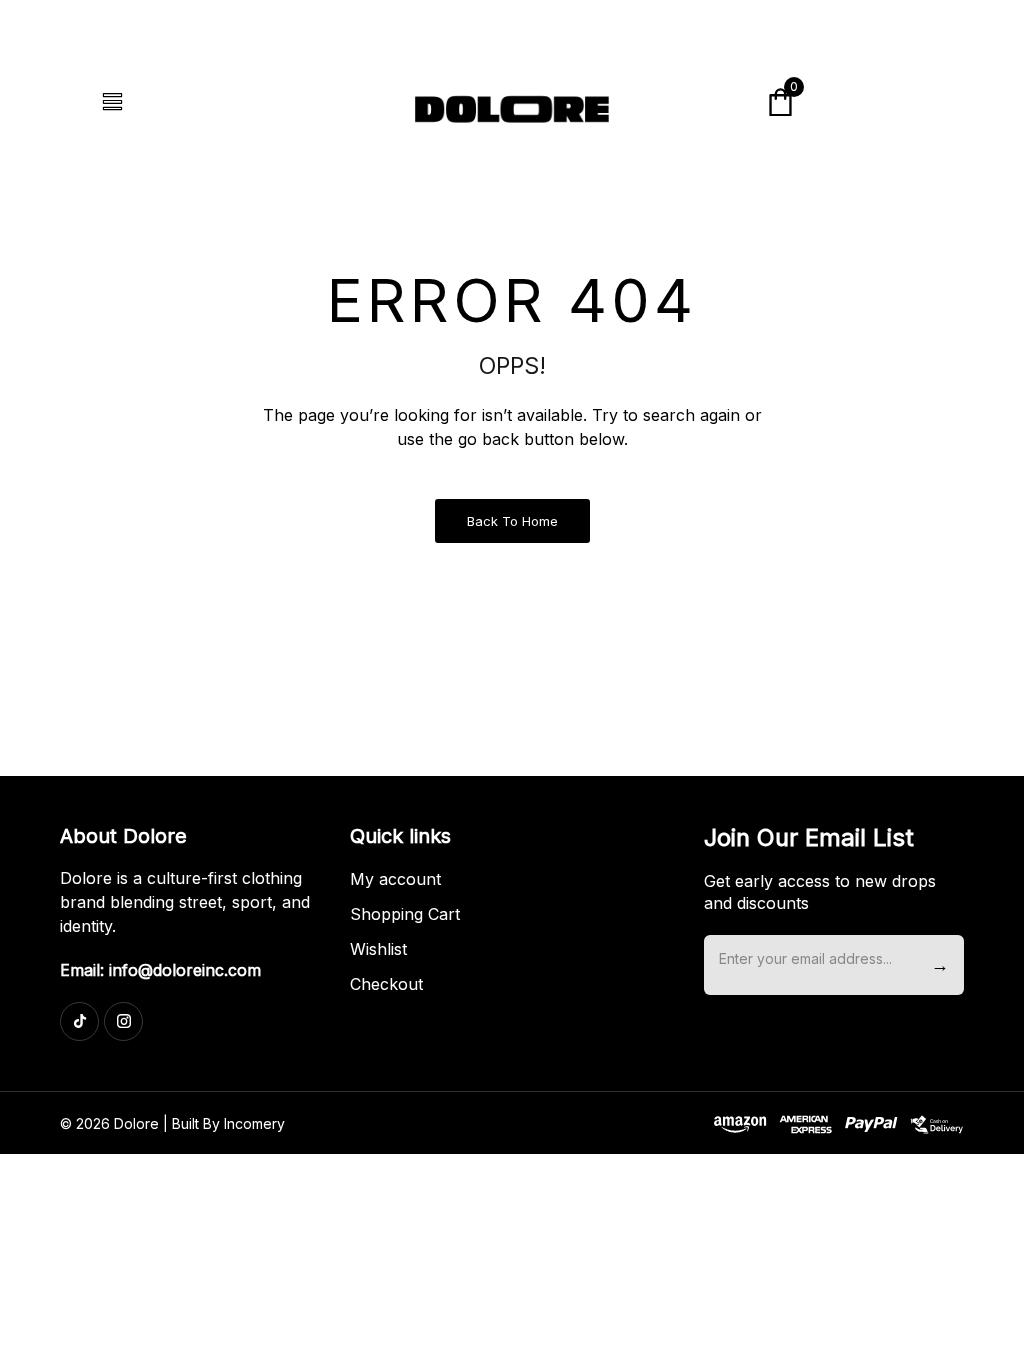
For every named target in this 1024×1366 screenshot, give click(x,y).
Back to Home (512, 521)
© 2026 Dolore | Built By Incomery (172, 1123)
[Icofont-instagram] (123, 1021)
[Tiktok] (79, 1021)
